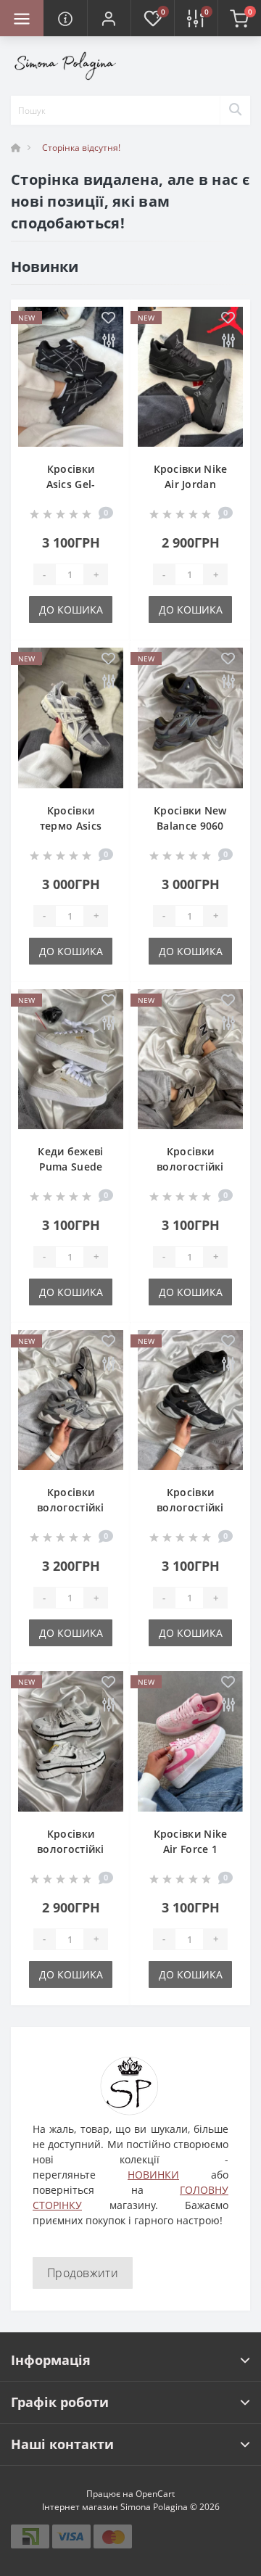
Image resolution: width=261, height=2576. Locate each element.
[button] (109, 18)
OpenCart (155, 2494)
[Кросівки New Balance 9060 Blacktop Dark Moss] (190, 718)
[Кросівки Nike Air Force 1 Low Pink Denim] (190, 1741)
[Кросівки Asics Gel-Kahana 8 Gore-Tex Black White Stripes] (71, 377)
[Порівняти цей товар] (108, 341)
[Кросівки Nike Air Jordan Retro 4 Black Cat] (190, 377)
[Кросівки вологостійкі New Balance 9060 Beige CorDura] (190, 1059)
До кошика (71, 610)
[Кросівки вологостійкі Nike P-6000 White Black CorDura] (71, 1741)
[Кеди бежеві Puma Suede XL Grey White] (71, 1059)
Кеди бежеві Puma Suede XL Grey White (71, 1167)
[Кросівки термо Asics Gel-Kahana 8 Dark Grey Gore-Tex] (71, 718)
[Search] (235, 110)
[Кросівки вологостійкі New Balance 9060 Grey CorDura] (71, 1400)
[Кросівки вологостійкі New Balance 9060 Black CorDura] (190, 1400)
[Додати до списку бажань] (108, 319)
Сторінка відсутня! (81, 148)
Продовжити (83, 2273)
